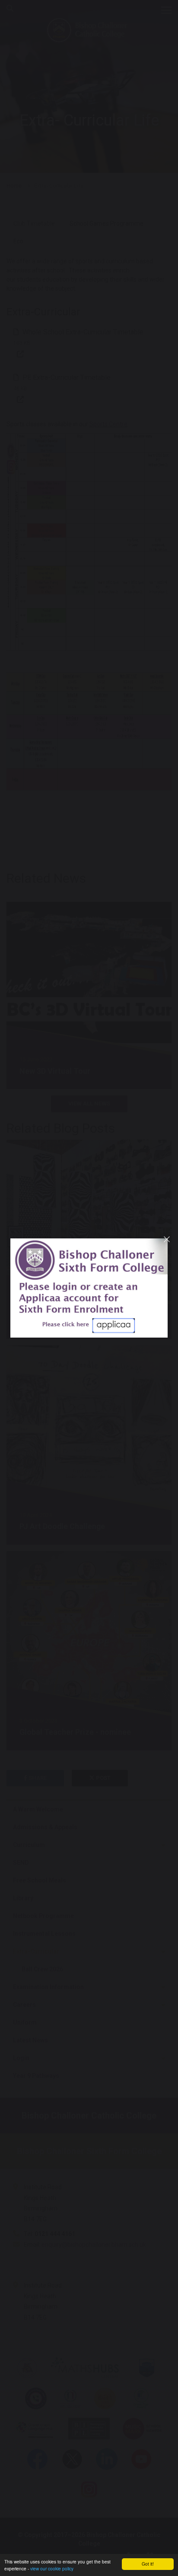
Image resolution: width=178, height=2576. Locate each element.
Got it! (148, 2564)
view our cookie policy (52, 2568)
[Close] (167, 1239)
